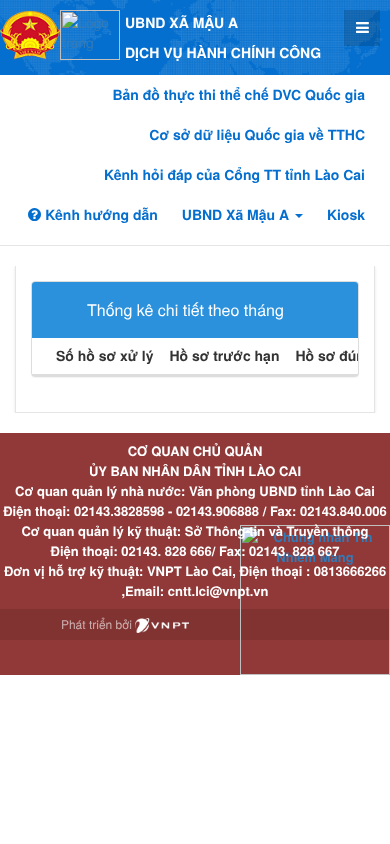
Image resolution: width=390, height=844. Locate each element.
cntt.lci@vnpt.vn (218, 590)
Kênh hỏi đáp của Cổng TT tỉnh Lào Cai (234, 175)
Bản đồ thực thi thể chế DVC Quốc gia (238, 95)
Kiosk (346, 215)
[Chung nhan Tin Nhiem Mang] (315, 598)
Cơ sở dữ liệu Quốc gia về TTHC (257, 135)
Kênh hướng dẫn (99, 215)
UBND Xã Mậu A (237, 215)
